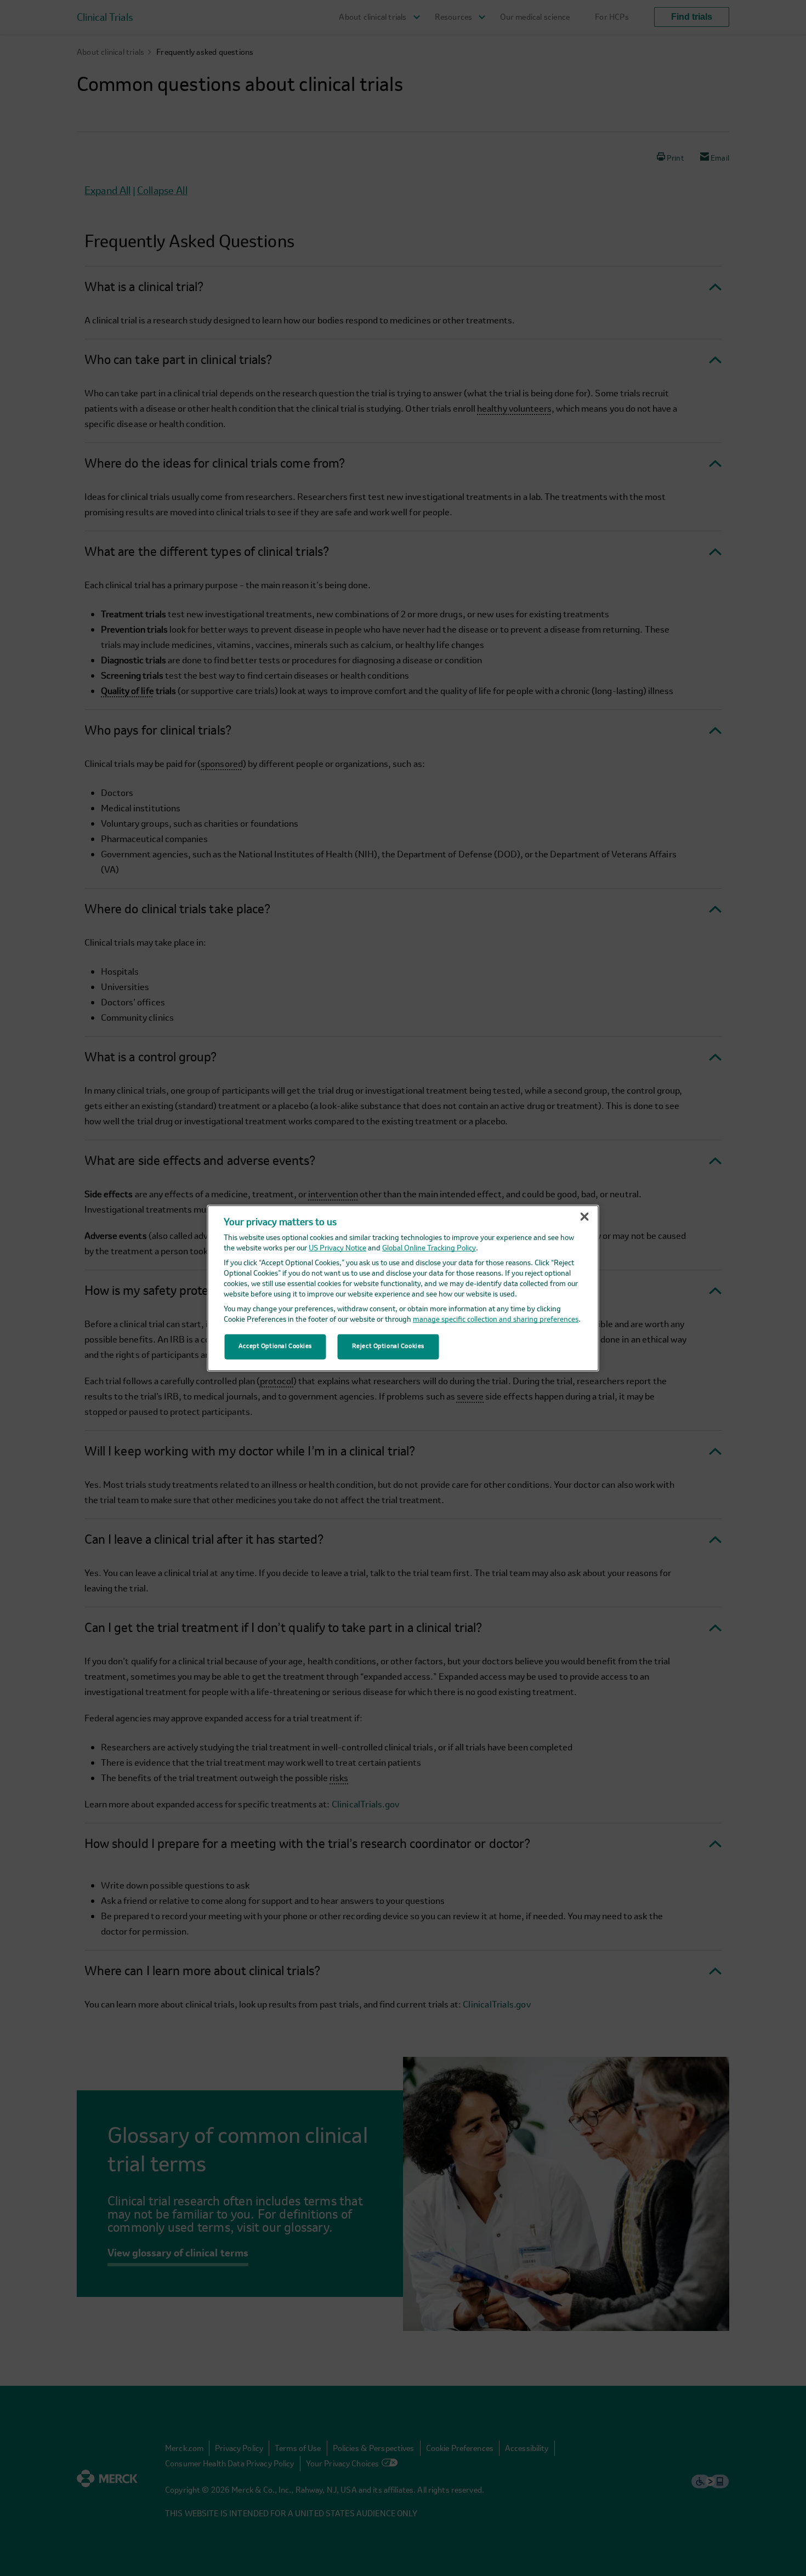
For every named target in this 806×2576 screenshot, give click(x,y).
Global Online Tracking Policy (429, 1249)
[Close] (584, 1216)
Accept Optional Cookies (275, 1346)
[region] (403, 1288)
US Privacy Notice (337, 1249)
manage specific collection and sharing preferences (496, 1320)
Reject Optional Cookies (388, 1346)
